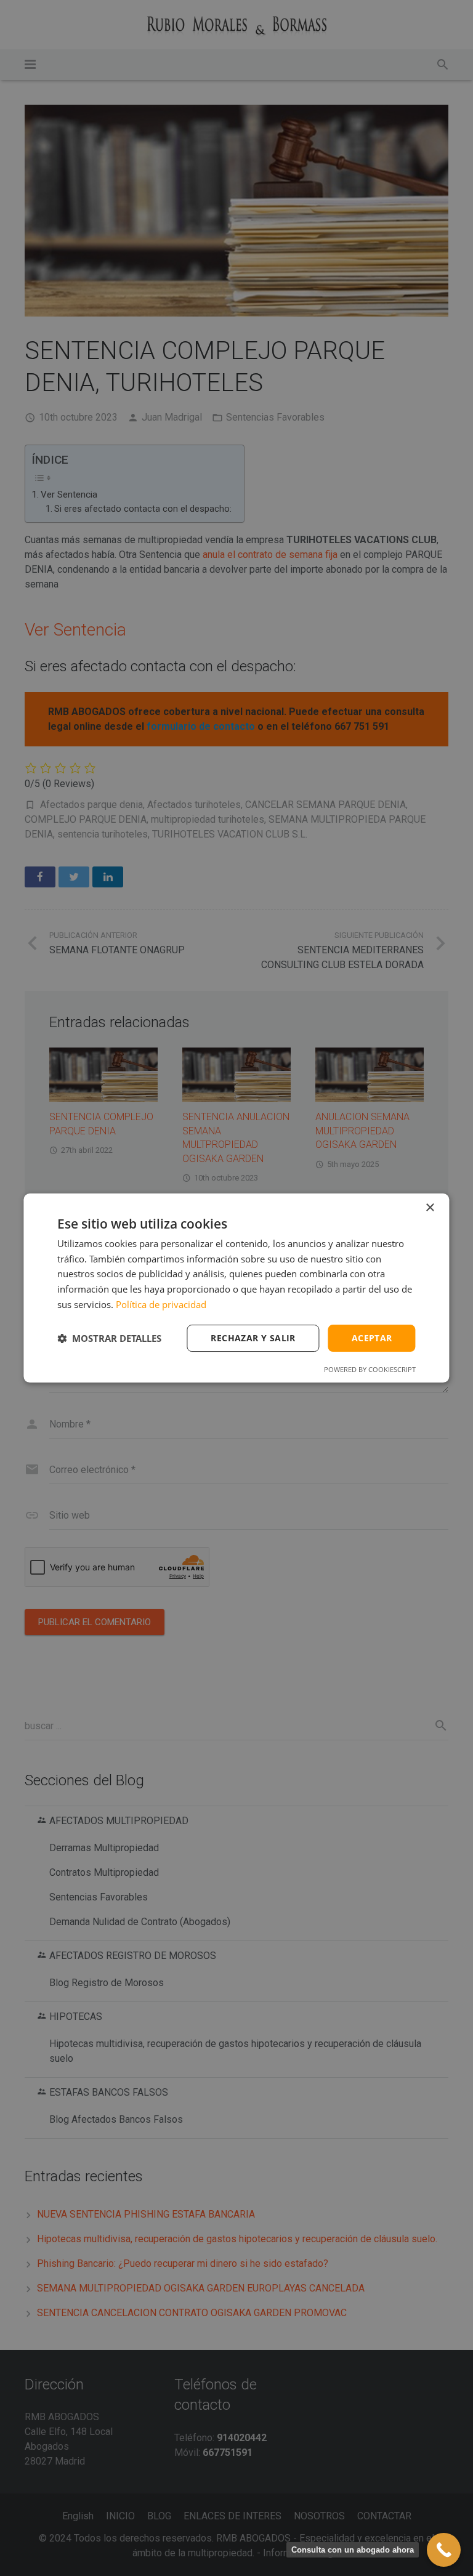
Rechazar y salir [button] (253, 1338)
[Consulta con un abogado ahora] (444, 2550)
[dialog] (236, 1288)
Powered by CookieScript (370, 1369)
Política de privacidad (161, 1304)
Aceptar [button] (372, 1338)
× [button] (430, 1208)
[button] (109, 1338)
